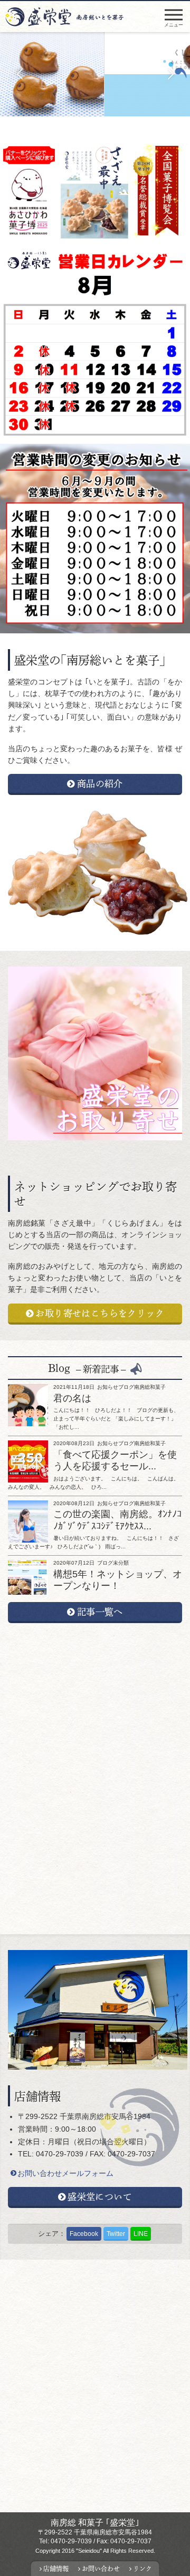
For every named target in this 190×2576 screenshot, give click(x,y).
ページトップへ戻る (178, 2549)
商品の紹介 (100, 783)
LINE (141, 2234)
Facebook (84, 2234)
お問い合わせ (101, 2569)
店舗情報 (56, 2569)
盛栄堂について (100, 2196)
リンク (142, 2569)
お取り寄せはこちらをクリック (100, 1313)
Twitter (116, 2234)
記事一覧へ (100, 1612)
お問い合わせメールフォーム (65, 2173)
